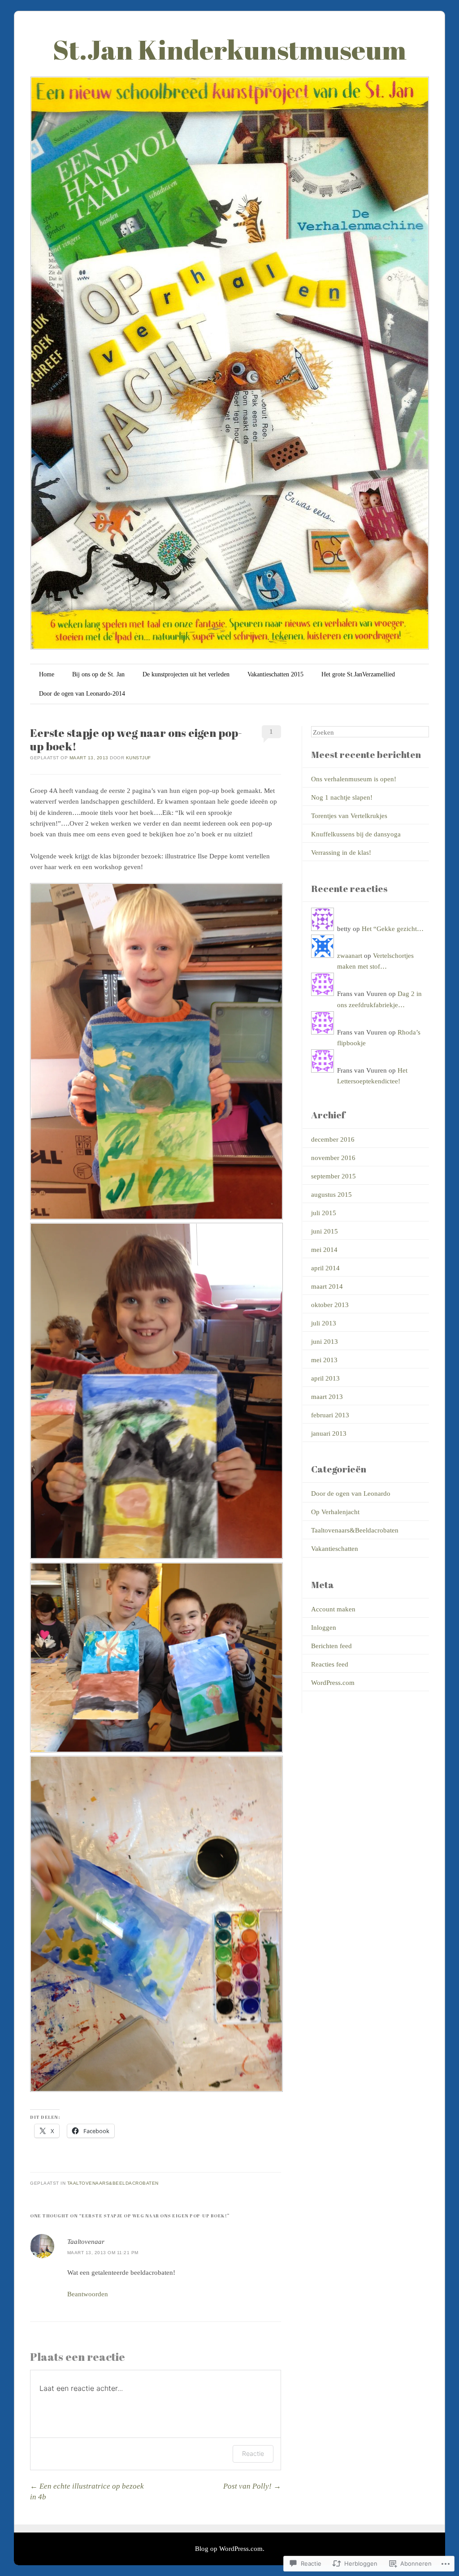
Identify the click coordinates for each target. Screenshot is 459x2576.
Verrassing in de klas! (341, 853)
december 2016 (333, 1139)
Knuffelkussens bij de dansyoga (356, 834)
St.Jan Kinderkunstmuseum (230, 49)
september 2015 (333, 1176)
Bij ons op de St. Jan (98, 674)
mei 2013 (324, 1360)
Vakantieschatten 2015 (275, 674)
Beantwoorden (88, 2294)
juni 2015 (325, 1231)
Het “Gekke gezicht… (393, 929)
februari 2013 (330, 1415)
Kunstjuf (139, 758)
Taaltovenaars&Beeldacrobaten (113, 2183)
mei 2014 (324, 1250)
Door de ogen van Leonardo (351, 1494)
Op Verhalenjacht (335, 1512)
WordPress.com (333, 1683)
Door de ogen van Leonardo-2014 (82, 694)
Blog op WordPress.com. (230, 2549)
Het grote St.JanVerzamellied (358, 674)
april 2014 (325, 1268)
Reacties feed (330, 1664)
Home (47, 674)
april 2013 (325, 1378)
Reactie (253, 2453)
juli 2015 (324, 1213)
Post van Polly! (252, 2486)
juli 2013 (324, 1323)
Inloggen (324, 1628)
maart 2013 (327, 1397)
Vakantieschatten (335, 1549)
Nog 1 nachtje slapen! (342, 797)
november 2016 (333, 1158)
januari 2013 (329, 1433)
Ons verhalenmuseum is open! (354, 779)
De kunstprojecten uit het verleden (186, 674)
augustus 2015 (331, 1195)
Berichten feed (331, 1646)
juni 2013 (325, 1342)
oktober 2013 (330, 1305)
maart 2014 (327, 1286)
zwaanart (350, 956)
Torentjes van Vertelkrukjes (349, 816)
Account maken (333, 1609)
